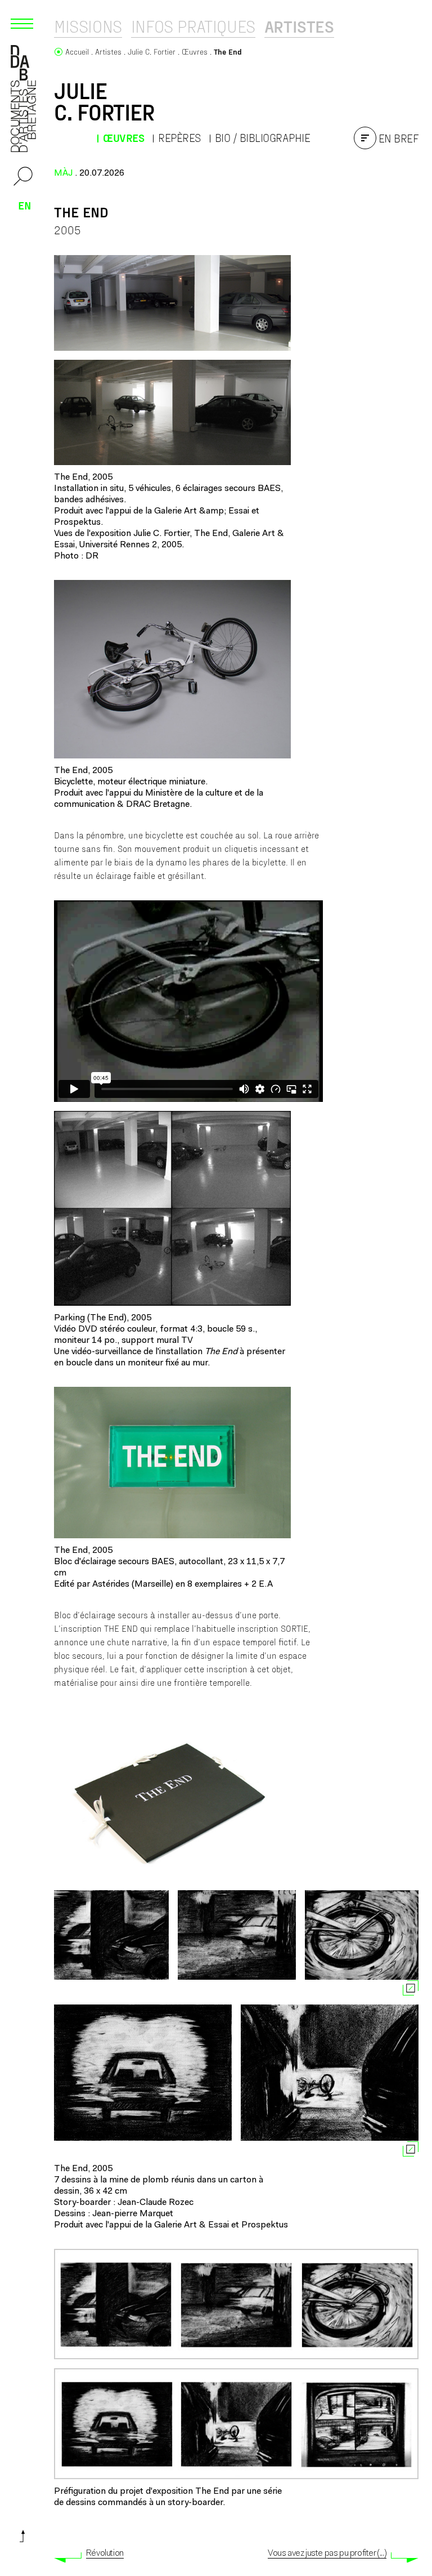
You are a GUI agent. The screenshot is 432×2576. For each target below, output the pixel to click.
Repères (179, 138)
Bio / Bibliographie (263, 138)
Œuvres (123, 138)
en (25, 205)
